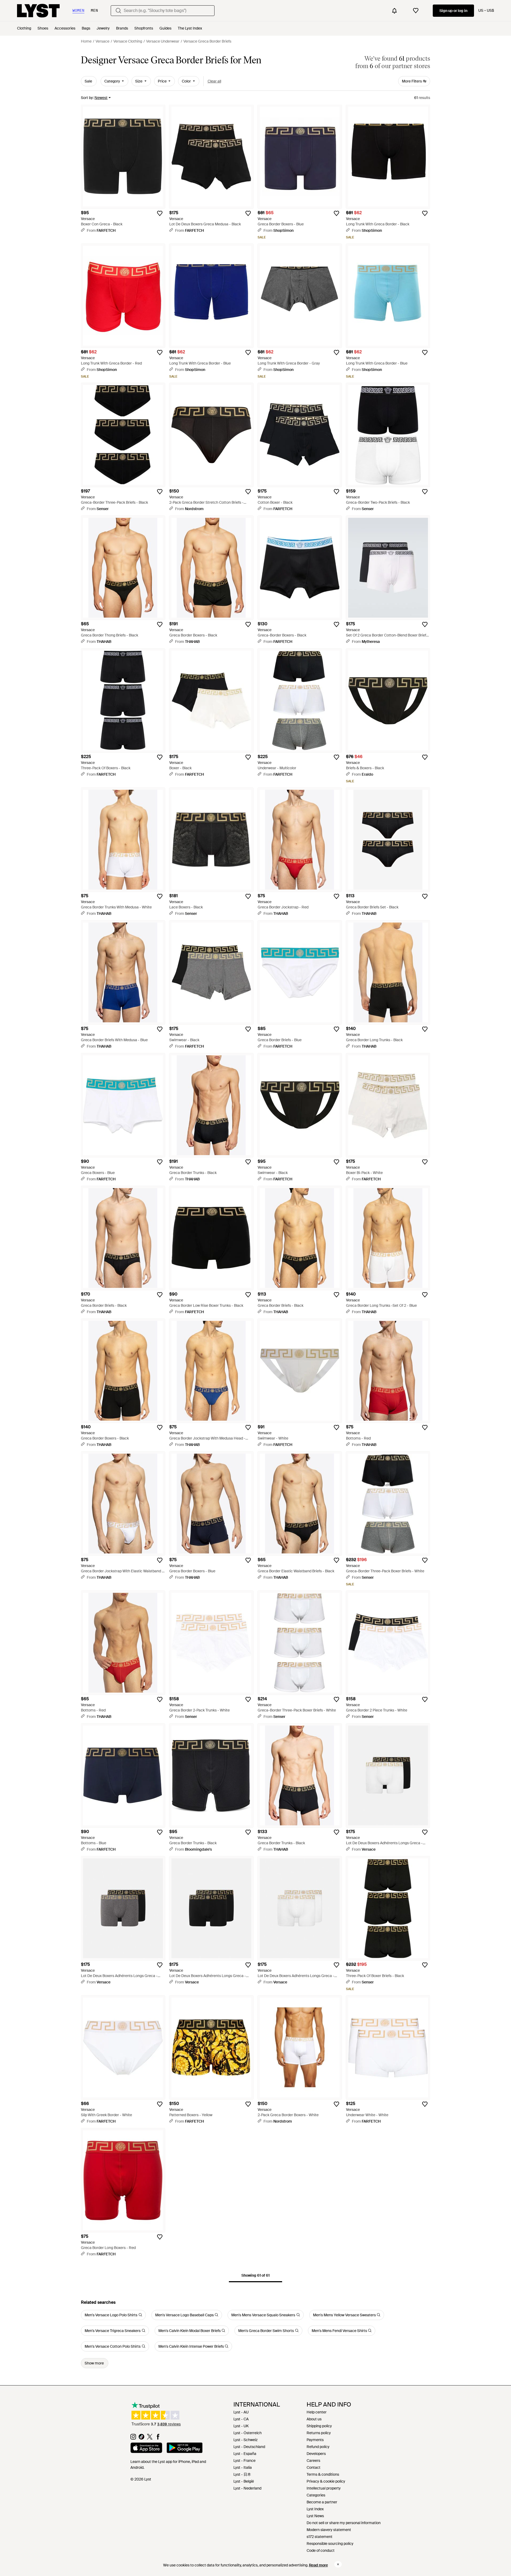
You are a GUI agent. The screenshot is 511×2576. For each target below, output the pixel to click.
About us (314, 2419)
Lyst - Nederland (247, 2488)
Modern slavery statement (329, 2530)
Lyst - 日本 (242, 2474)
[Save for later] (160, 213)
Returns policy (319, 2433)
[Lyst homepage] (38, 11)
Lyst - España (245, 2454)
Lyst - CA (241, 2419)
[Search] (118, 11)
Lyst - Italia (243, 2467)
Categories (316, 2495)
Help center (317, 2412)
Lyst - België (244, 2481)
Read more (318, 2565)
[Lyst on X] (150, 2438)
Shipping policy (319, 2426)
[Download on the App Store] (146, 2449)
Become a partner (322, 2502)
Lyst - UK (241, 2426)
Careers (313, 2461)
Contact (314, 2467)
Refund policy (318, 2447)
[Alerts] (394, 11)
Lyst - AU (241, 2412)
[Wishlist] (416, 11)
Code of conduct (321, 2550)
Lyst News (315, 2516)
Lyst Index (315, 2509)
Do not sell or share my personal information (344, 2523)
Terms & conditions (323, 2474)
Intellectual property (324, 2488)
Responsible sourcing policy (330, 2544)
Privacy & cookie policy (326, 2481)
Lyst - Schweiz (246, 2440)
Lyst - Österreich (248, 2433)
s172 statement (320, 2537)
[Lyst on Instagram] (133, 2438)
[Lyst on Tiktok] (141, 2438)
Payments (315, 2440)
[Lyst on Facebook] (158, 2438)
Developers (316, 2454)
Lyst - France (244, 2461)
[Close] (338, 2564)
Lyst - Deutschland (249, 2447)
